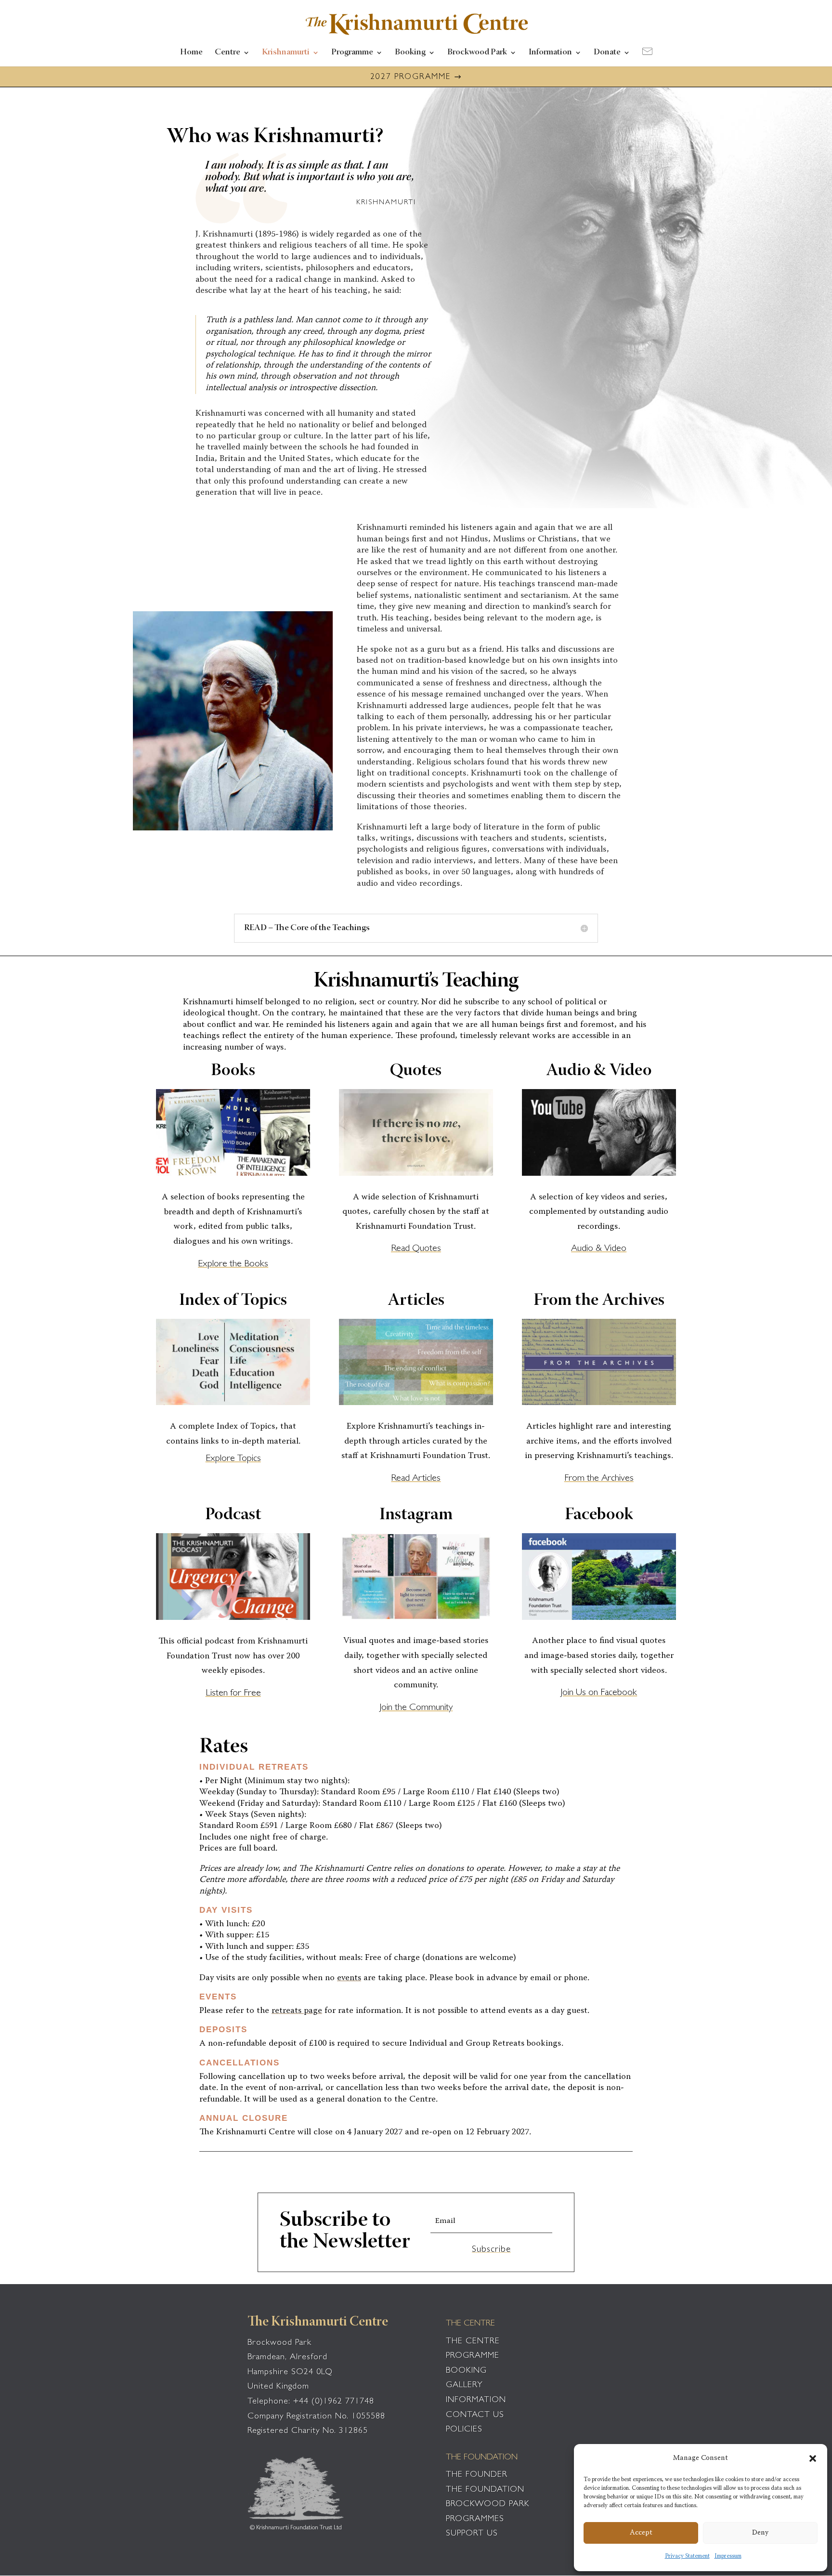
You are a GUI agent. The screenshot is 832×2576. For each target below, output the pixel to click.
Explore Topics (233, 1459)
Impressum (728, 2556)
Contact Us (475, 2416)
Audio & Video (599, 1249)
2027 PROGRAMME (410, 77)
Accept (641, 2533)
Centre (227, 53)
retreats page (297, 2011)
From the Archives (599, 1479)
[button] (813, 2458)
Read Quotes (416, 1249)
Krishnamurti (286, 53)
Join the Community (416, 1708)
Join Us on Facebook (599, 1693)
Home (191, 53)
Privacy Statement (687, 2556)
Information (550, 53)
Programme (352, 53)
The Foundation (485, 2490)
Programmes (475, 2520)
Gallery (464, 2386)
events (349, 1978)
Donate (607, 53)
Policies (464, 2430)
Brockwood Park (477, 53)
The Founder (477, 2475)
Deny (760, 2533)
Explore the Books (233, 1264)
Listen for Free (233, 1694)
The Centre (473, 2342)
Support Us (472, 2534)
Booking (410, 53)
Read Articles (416, 1479)
